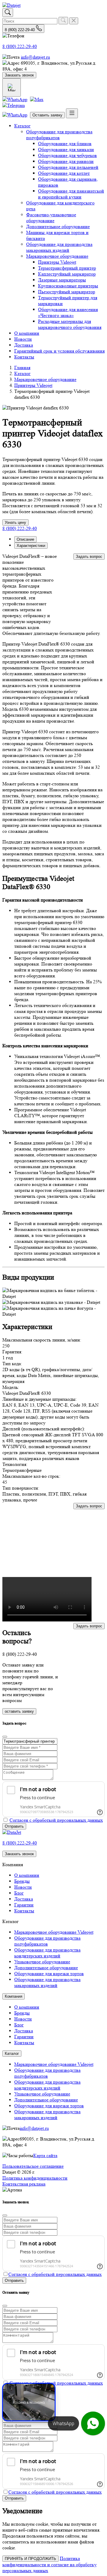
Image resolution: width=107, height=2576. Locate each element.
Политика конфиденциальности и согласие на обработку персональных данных (49, 2564)
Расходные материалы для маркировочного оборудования (70, 324)
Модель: (11, 1387)
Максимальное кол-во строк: (31, 1476)
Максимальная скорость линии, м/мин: (42, 1340)
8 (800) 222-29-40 (20, 46)
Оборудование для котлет (64, 173)
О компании (27, 333)
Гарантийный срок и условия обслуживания (59, 351)
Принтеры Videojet (57, 262)
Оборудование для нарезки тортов (49, 1974)
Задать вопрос (89, 557)
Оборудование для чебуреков (67, 155)
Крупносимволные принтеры (68, 286)
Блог (19, 1893)
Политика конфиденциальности (35, 2178)
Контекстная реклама (24, 2184)
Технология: (15, 1464)
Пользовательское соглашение (33, 2166)
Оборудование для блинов (65, 144)
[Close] (5, 1737)
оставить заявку (19, 1711)
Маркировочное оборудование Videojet (54, 1932)
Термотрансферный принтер (67, 268)
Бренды (22, 1881)
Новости (23, 339)
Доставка (24, 345)
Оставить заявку (47, 115)
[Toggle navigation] (72, 113)
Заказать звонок (19, 75)
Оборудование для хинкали (66, 149)
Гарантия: (12, 1352)
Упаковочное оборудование (42, 1962)
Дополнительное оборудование (58, 226)
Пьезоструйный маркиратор (67, 292)
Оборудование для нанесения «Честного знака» (68, 312)
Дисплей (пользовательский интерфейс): (44, 1429)
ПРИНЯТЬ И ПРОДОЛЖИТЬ (30, 2559)
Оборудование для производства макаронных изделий (59, 247)
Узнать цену (15, 522)
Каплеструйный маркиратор (67, 274)
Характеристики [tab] (31, 546)
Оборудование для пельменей (68, 167)
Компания (14, 1996)
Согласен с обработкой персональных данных (56, 1820)
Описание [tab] (25, 539)
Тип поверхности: (21, 1488)
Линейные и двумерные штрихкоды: (40, 1399)
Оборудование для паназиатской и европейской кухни (71, 194)
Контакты (24, 357)
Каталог (22, 126)
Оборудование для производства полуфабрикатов (59, 135)
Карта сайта (45, 2155)
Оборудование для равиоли (66, 161)
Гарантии (24, 1905)
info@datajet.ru (35, 57)
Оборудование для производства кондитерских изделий (47, 1953)
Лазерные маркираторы (62, 280)
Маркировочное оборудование (57, 256)
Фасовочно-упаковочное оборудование (51, 218)
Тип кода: (12, 1364)
